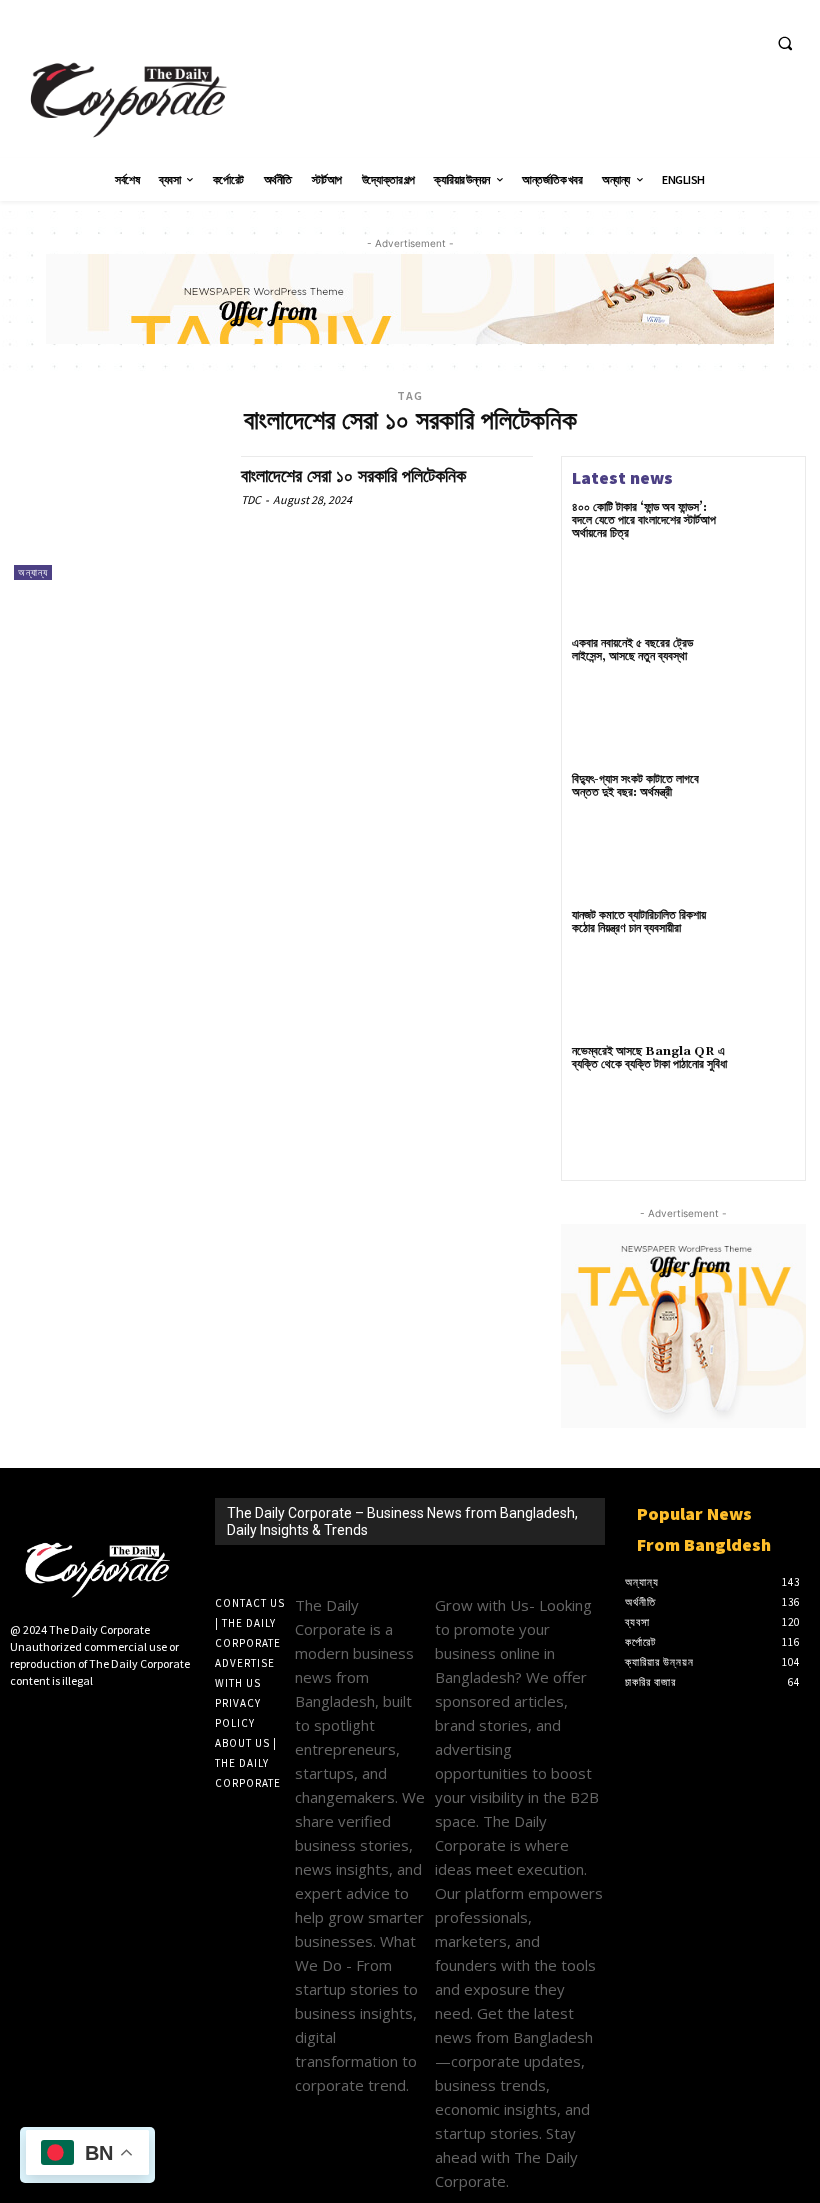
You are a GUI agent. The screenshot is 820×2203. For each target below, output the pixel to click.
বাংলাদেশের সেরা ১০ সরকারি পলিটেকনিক (353, 476)
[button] (785, 43)
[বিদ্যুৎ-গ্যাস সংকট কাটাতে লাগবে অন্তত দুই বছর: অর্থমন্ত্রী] (766, 802)
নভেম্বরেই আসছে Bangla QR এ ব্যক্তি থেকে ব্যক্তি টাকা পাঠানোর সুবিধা (649, 1058)
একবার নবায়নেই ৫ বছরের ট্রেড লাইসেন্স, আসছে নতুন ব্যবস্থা (632, 650)
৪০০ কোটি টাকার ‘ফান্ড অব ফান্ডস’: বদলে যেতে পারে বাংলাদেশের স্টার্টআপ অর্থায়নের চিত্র (644, 520)
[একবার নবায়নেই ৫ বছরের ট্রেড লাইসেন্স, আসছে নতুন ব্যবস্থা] (766, 666)
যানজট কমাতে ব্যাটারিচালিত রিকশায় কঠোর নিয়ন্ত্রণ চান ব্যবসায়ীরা (639, 922)
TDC (251, 499)
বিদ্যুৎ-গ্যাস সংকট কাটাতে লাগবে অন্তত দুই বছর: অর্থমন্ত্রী (635, 786)
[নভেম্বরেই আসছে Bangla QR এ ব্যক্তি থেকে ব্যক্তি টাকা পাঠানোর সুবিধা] (766, 1074)
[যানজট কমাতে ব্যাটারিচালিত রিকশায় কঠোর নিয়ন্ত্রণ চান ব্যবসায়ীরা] (766, 938)
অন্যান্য (33, 572)
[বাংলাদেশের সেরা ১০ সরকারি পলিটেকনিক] (117, 518)
